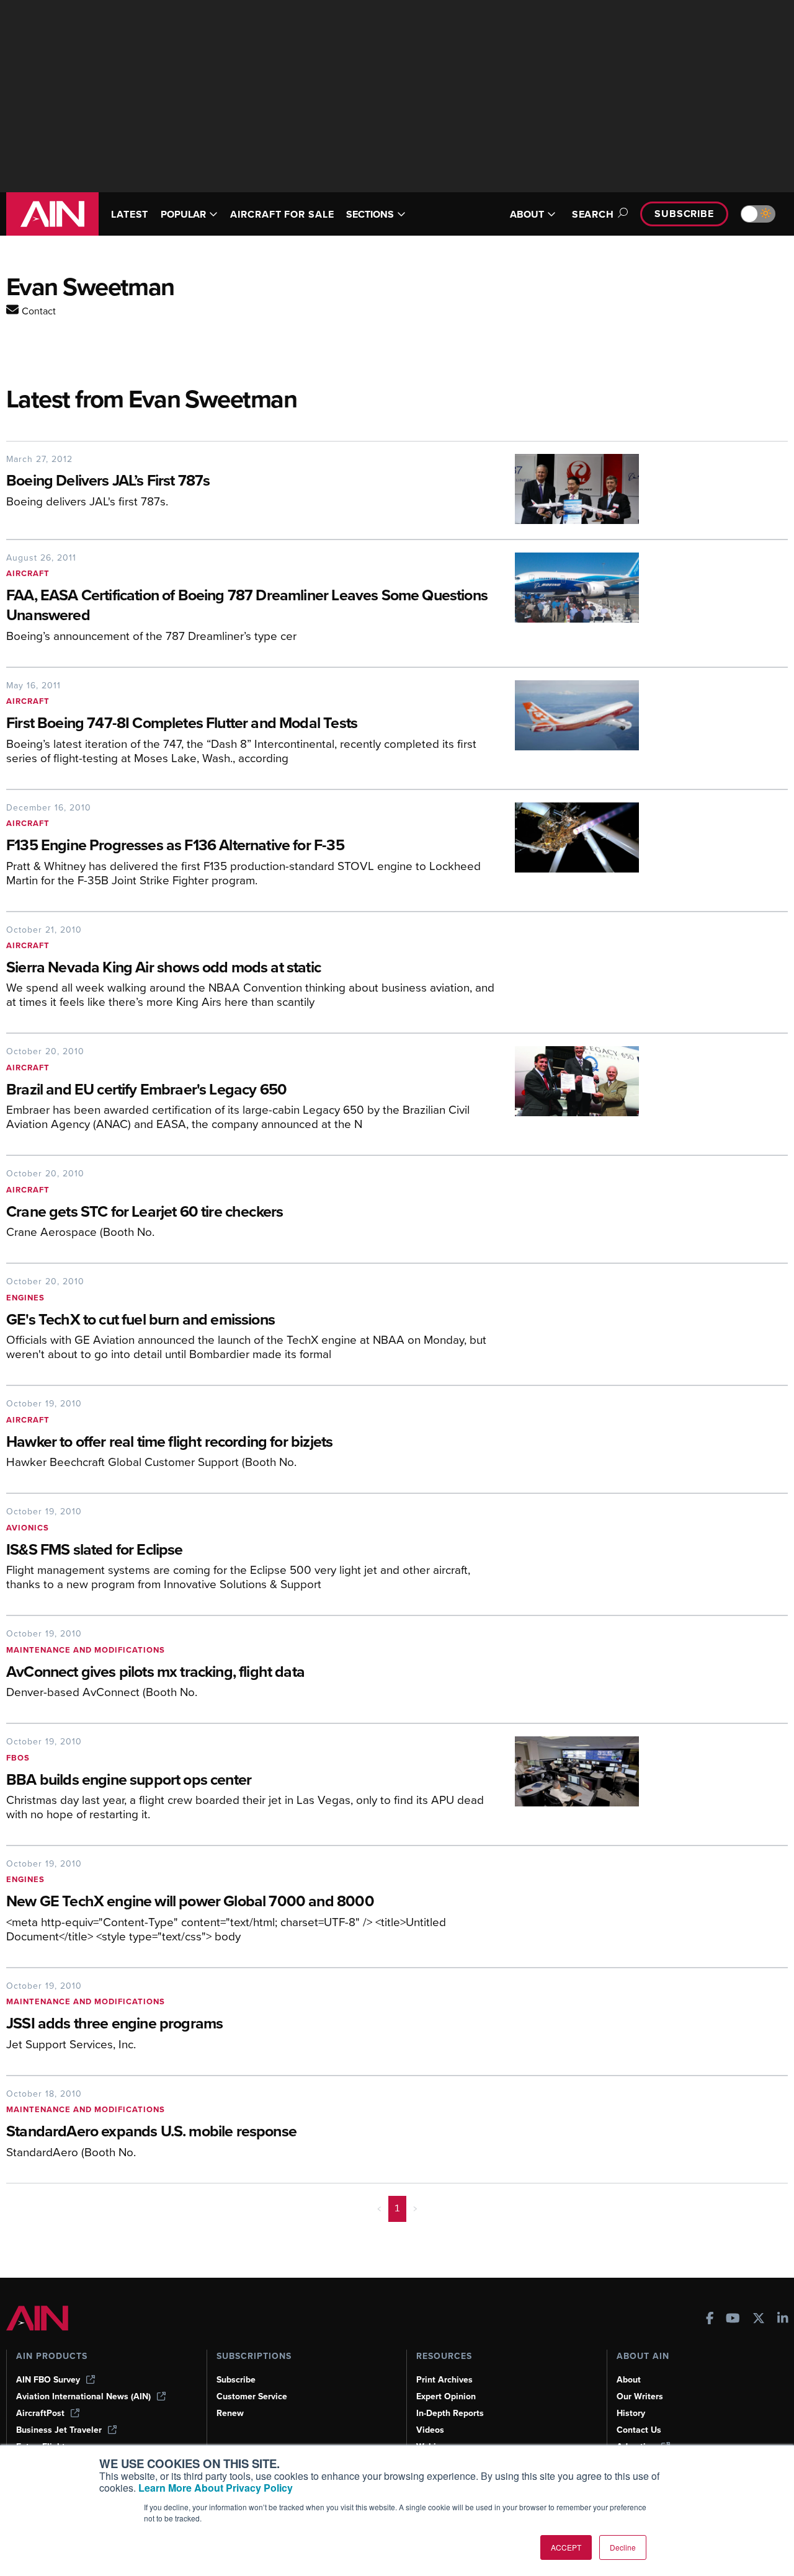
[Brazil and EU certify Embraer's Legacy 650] (568, 1093)
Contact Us (639, 2430)
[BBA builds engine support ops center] (568, 1783)
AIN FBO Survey (48, 2380)
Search (593, 214)
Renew (230, 2413)
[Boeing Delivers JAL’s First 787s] (568, 489)
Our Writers (640, 2396)
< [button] (379, 2208)
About (629, 2380)
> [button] (415, 2208)
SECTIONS (370, 214)
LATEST (130, 214)
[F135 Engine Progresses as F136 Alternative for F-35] (568, 849)
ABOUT (527, 214)
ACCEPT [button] (566, 2547)
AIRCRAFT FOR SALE (282, 214)
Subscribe (684, 214)
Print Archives (444, 2380)
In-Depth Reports (450, 2413)
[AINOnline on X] (759, 2320)
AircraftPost (40, 2413)
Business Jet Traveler (59, 2430)
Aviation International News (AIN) (83, 2396)
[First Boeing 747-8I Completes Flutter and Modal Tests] (568, 727)
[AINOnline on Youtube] (733, 2320)
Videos (430, 2430)
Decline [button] (623, 2547)
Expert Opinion (446, 2396)
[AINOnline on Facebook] (710, 2320)
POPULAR (183, 214)
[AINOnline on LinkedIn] (783, 2320)
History (631, 2413)
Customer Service (252, 2396)
